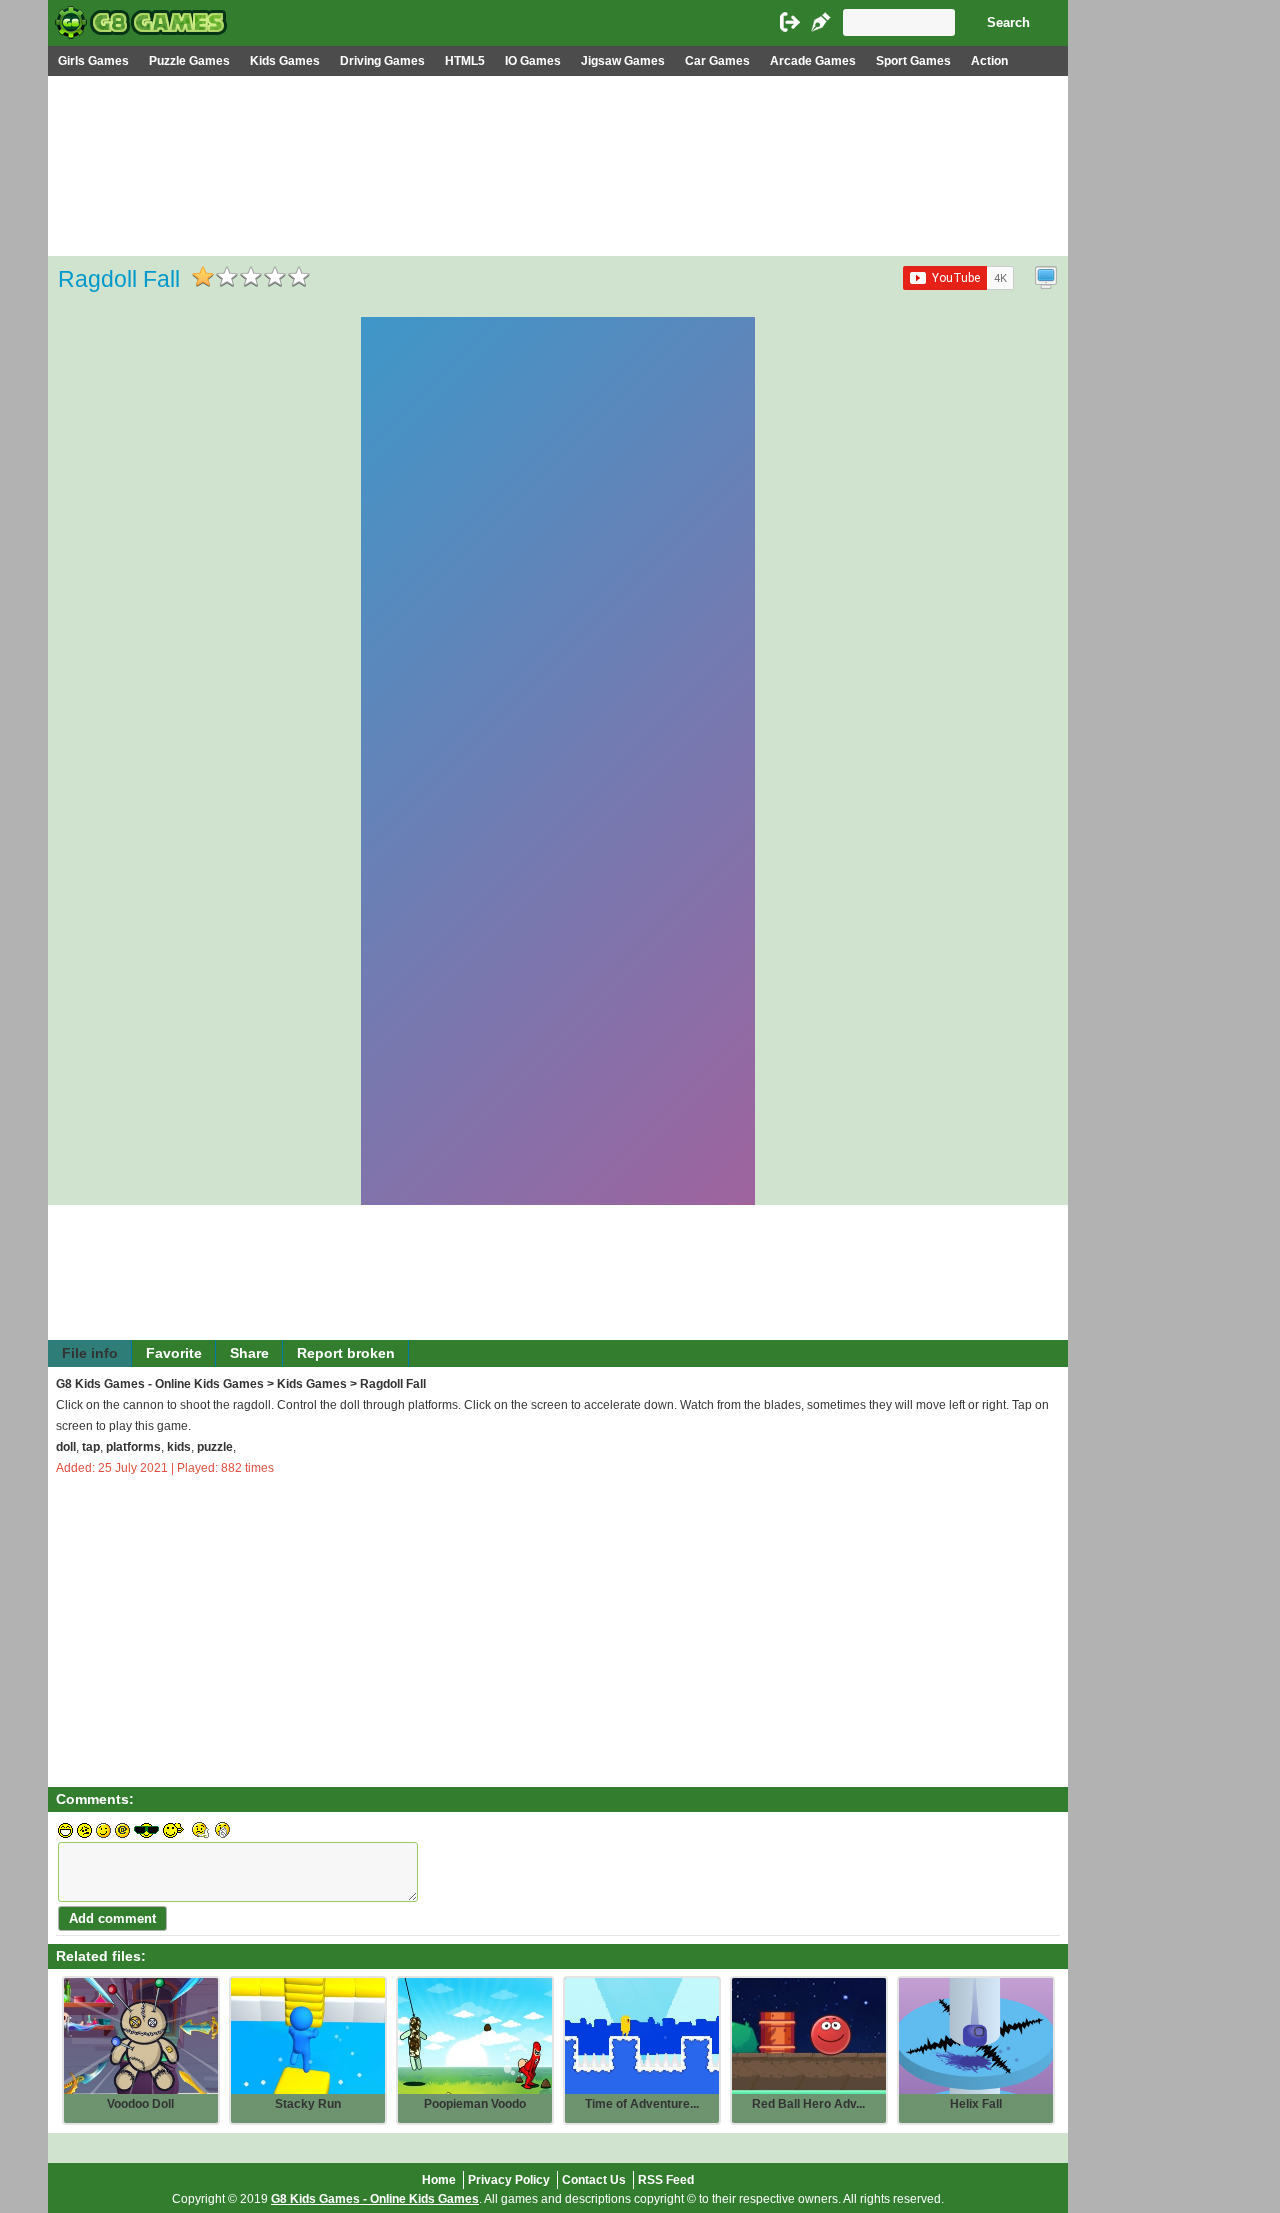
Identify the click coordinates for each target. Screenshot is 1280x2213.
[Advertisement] (558, 226)
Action (989, 61)
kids (179, 1447)
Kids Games (285, 61)
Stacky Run (308, 2104)
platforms (133, 1447)
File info (90, 1353)
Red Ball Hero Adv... (808, 2104)
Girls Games (93, 61)
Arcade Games (813, 61)
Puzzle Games (189, 61)
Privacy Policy (509, 2180)
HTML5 (465, 61)
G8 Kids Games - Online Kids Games (160, 1384)
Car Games (717, 61)
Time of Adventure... (642, 2104)
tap (91, 1447)
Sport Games (913, 61)
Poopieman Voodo (475, 2104)
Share (249, 1353)
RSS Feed (666, 2180)
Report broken (346, 1353)
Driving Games (382, 61)
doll (66, 1447)
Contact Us (594, 2180)
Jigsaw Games (623, 61)
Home (439, 2180)
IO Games (533, 61)
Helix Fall (976, 2104)
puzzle (215, 1447)
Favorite (174, 1353)
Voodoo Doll (140, 2104)
